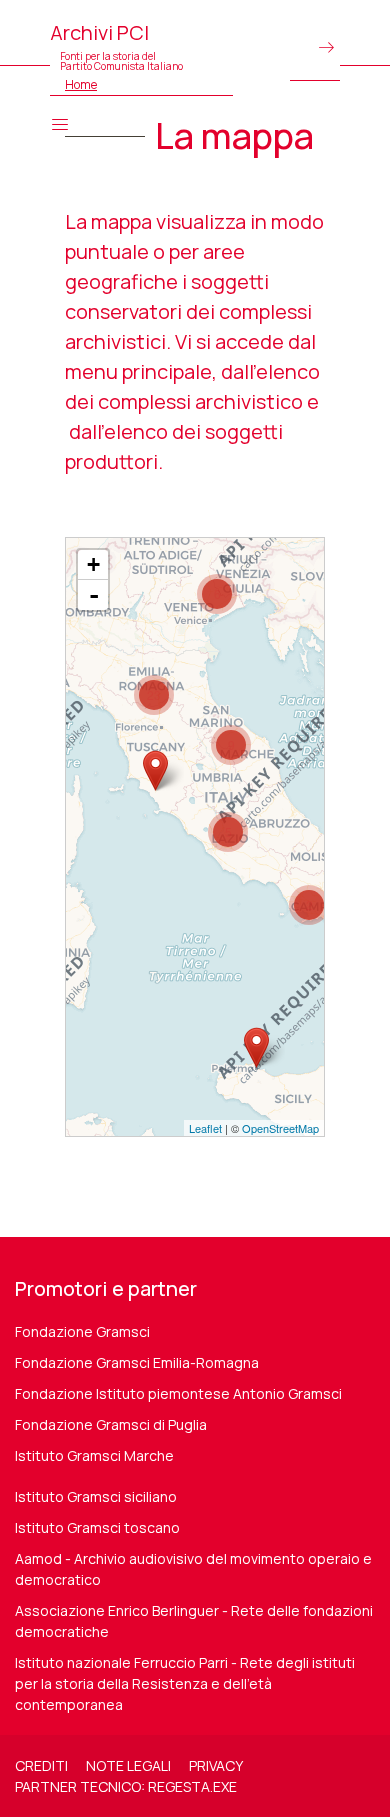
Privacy (216, 1765)
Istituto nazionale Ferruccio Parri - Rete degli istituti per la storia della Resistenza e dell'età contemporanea (185, 1683)
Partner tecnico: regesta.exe (126, 1786)
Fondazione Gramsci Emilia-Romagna (137, 1362)
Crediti (41, 1765)
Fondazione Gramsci (82, 1331)
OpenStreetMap (280, 1128)
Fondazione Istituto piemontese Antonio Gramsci (178, 1393)
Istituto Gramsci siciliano (96, 1496)
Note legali (128, 1765)
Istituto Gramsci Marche (94, 1455)
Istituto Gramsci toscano (97, 1527)
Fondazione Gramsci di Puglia (111, 1424)
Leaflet (205, 1128)
